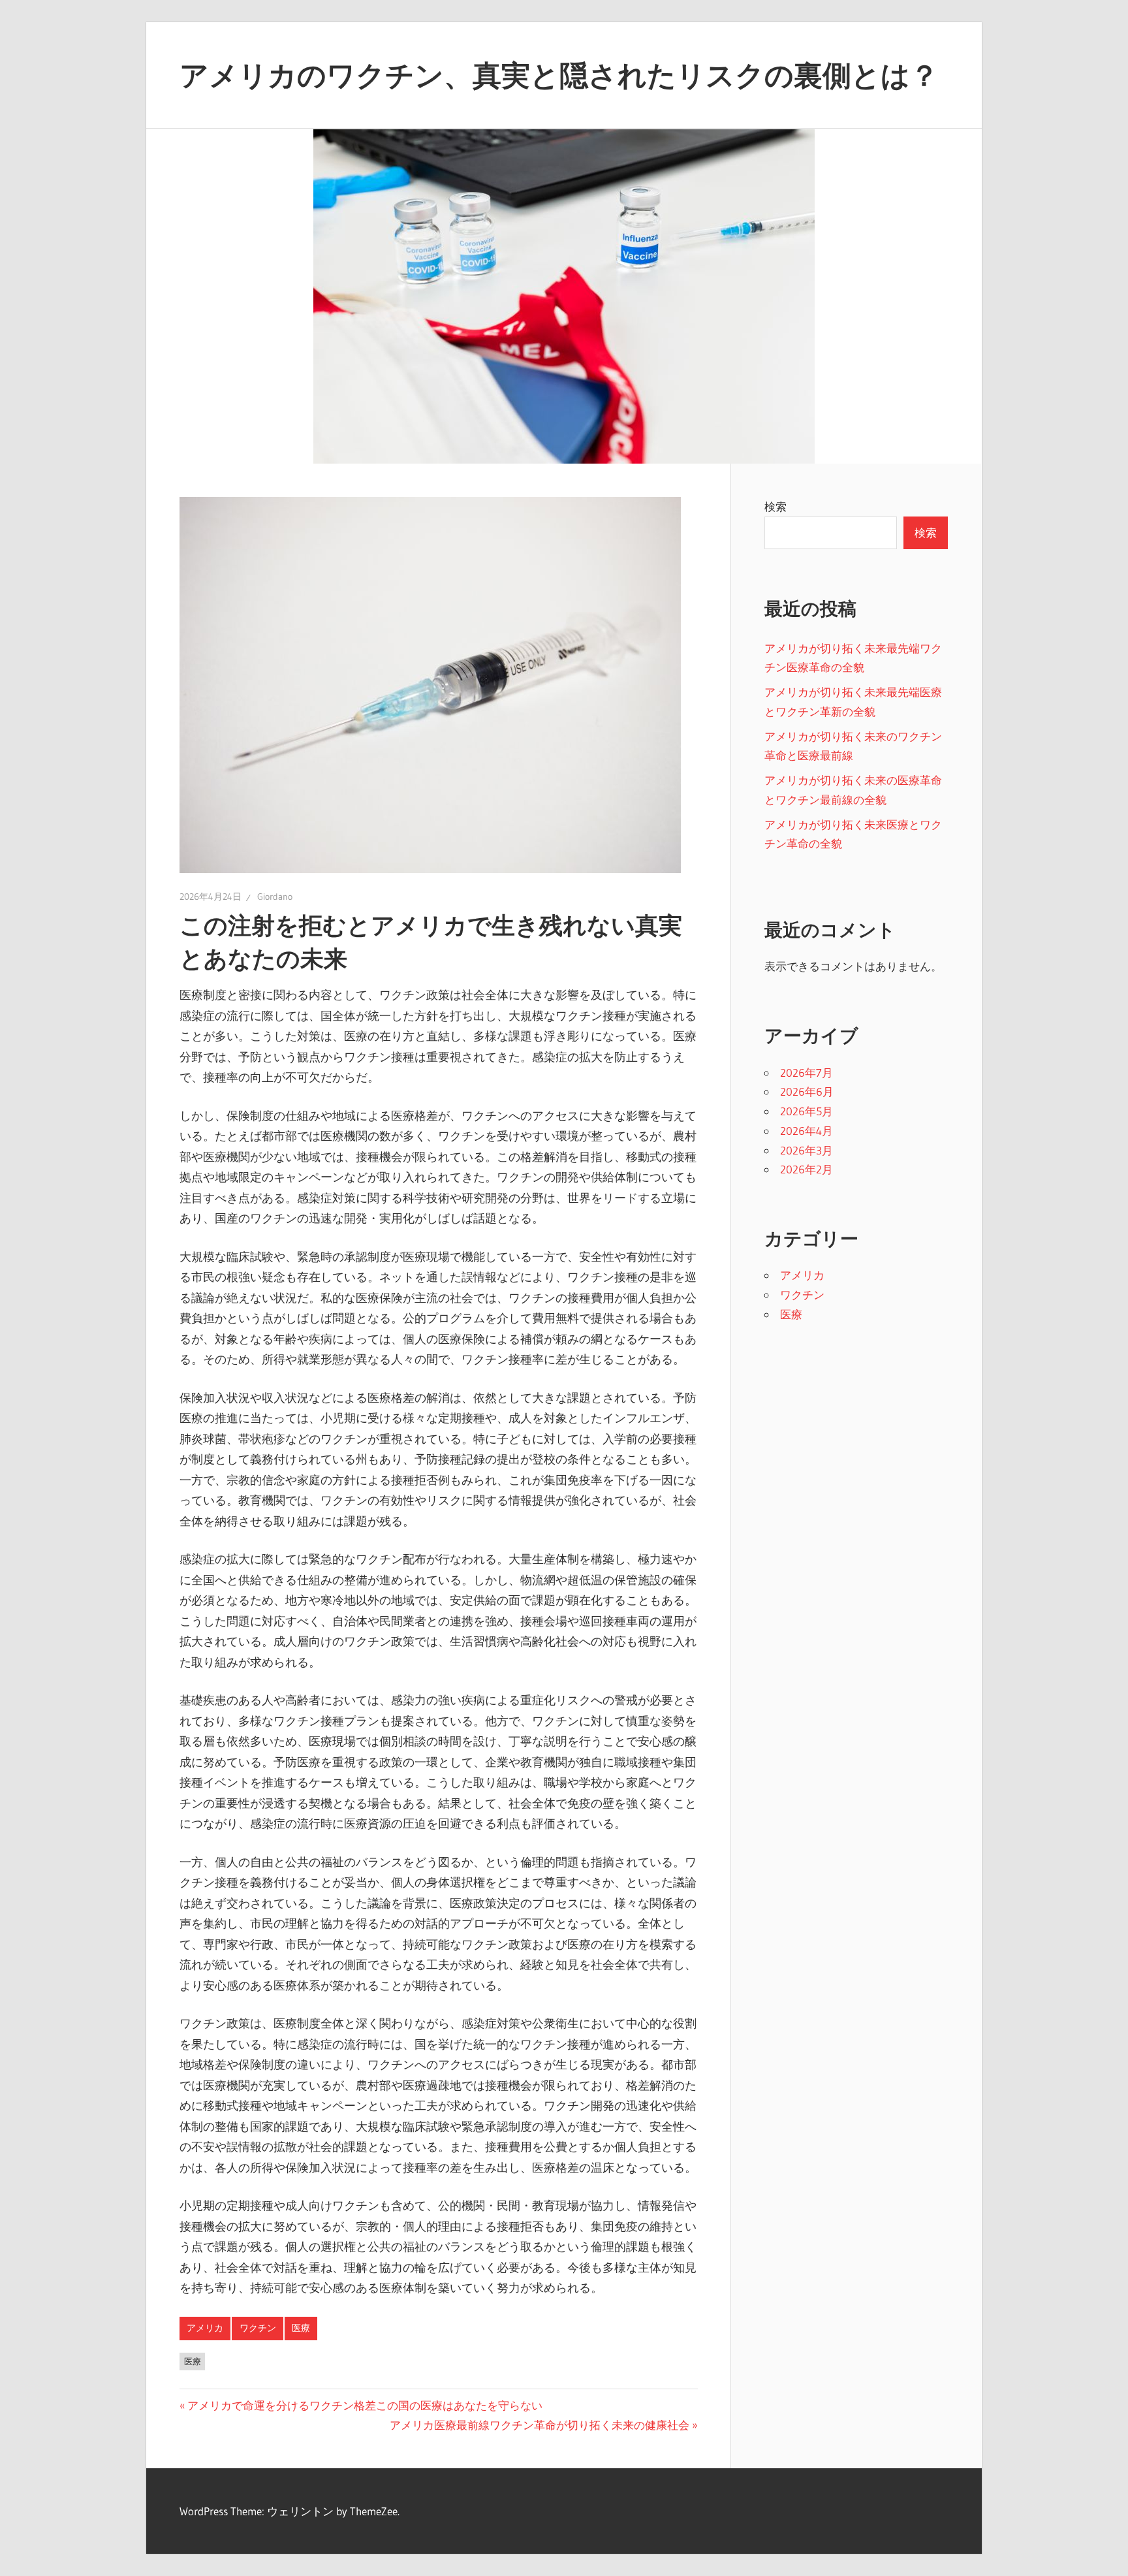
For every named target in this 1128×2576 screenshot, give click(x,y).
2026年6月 (807, 1091)
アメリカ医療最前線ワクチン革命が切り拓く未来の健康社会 (540, 2425)
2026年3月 (807, 1150)
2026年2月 (807, 1169)
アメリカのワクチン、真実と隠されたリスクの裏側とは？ (559, 75)
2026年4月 (807, 1131)
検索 (775, 506)
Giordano (275, 897)
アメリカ (205, 2328)
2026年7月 (807, 1073)
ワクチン (258, 2328)
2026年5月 (807, 1111)
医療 (301, 2328)
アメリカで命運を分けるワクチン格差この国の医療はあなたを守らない (365, 2405)
